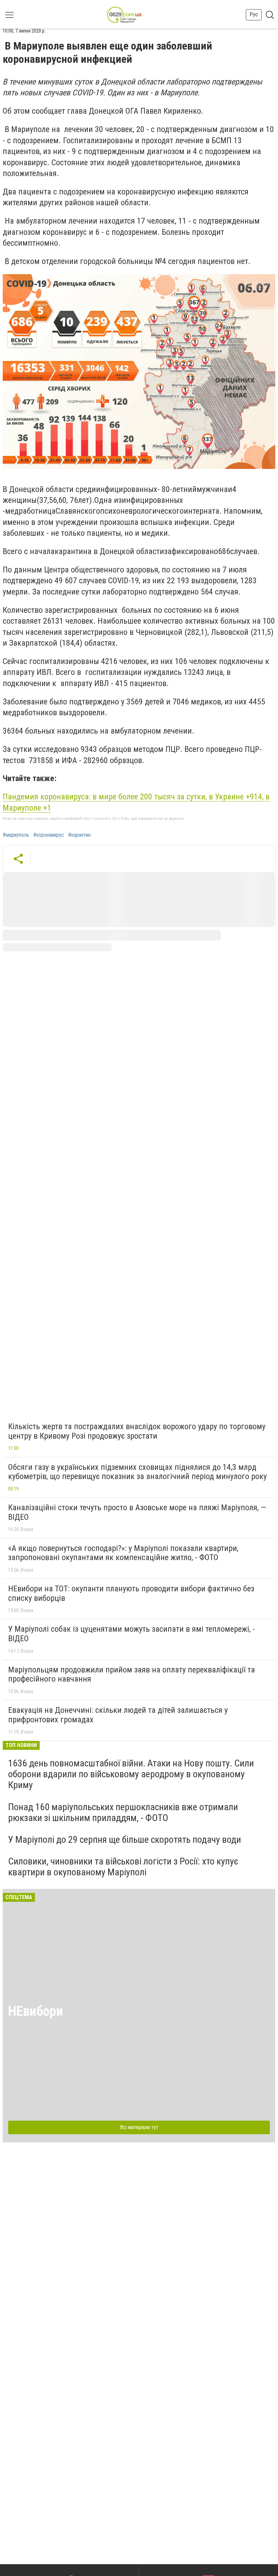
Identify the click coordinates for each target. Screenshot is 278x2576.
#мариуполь (16, 835)
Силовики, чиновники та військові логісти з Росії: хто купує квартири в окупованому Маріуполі (123, 1867)
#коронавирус (49, 835)
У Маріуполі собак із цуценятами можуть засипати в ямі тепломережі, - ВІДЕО (132, 1634)
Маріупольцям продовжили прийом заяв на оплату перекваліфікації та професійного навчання (132, 1674)
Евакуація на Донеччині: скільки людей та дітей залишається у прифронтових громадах (118, 1715)
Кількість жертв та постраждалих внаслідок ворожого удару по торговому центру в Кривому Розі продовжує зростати (137, 1431)
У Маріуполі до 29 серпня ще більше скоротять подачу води (125, 1840)
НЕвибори (36, 2011)
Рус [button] (254, 14)
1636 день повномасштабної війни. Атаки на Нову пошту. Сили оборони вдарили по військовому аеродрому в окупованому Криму (131, 1774)
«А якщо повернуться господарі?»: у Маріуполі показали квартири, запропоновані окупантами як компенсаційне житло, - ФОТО (123, 1553)
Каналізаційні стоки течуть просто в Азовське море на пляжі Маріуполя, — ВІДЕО (137, 1512)
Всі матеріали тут (139, 2127)
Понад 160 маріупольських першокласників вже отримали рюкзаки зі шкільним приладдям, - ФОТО (123, 1812)
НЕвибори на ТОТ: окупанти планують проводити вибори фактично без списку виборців (131, 1593)
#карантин (79, 835)
